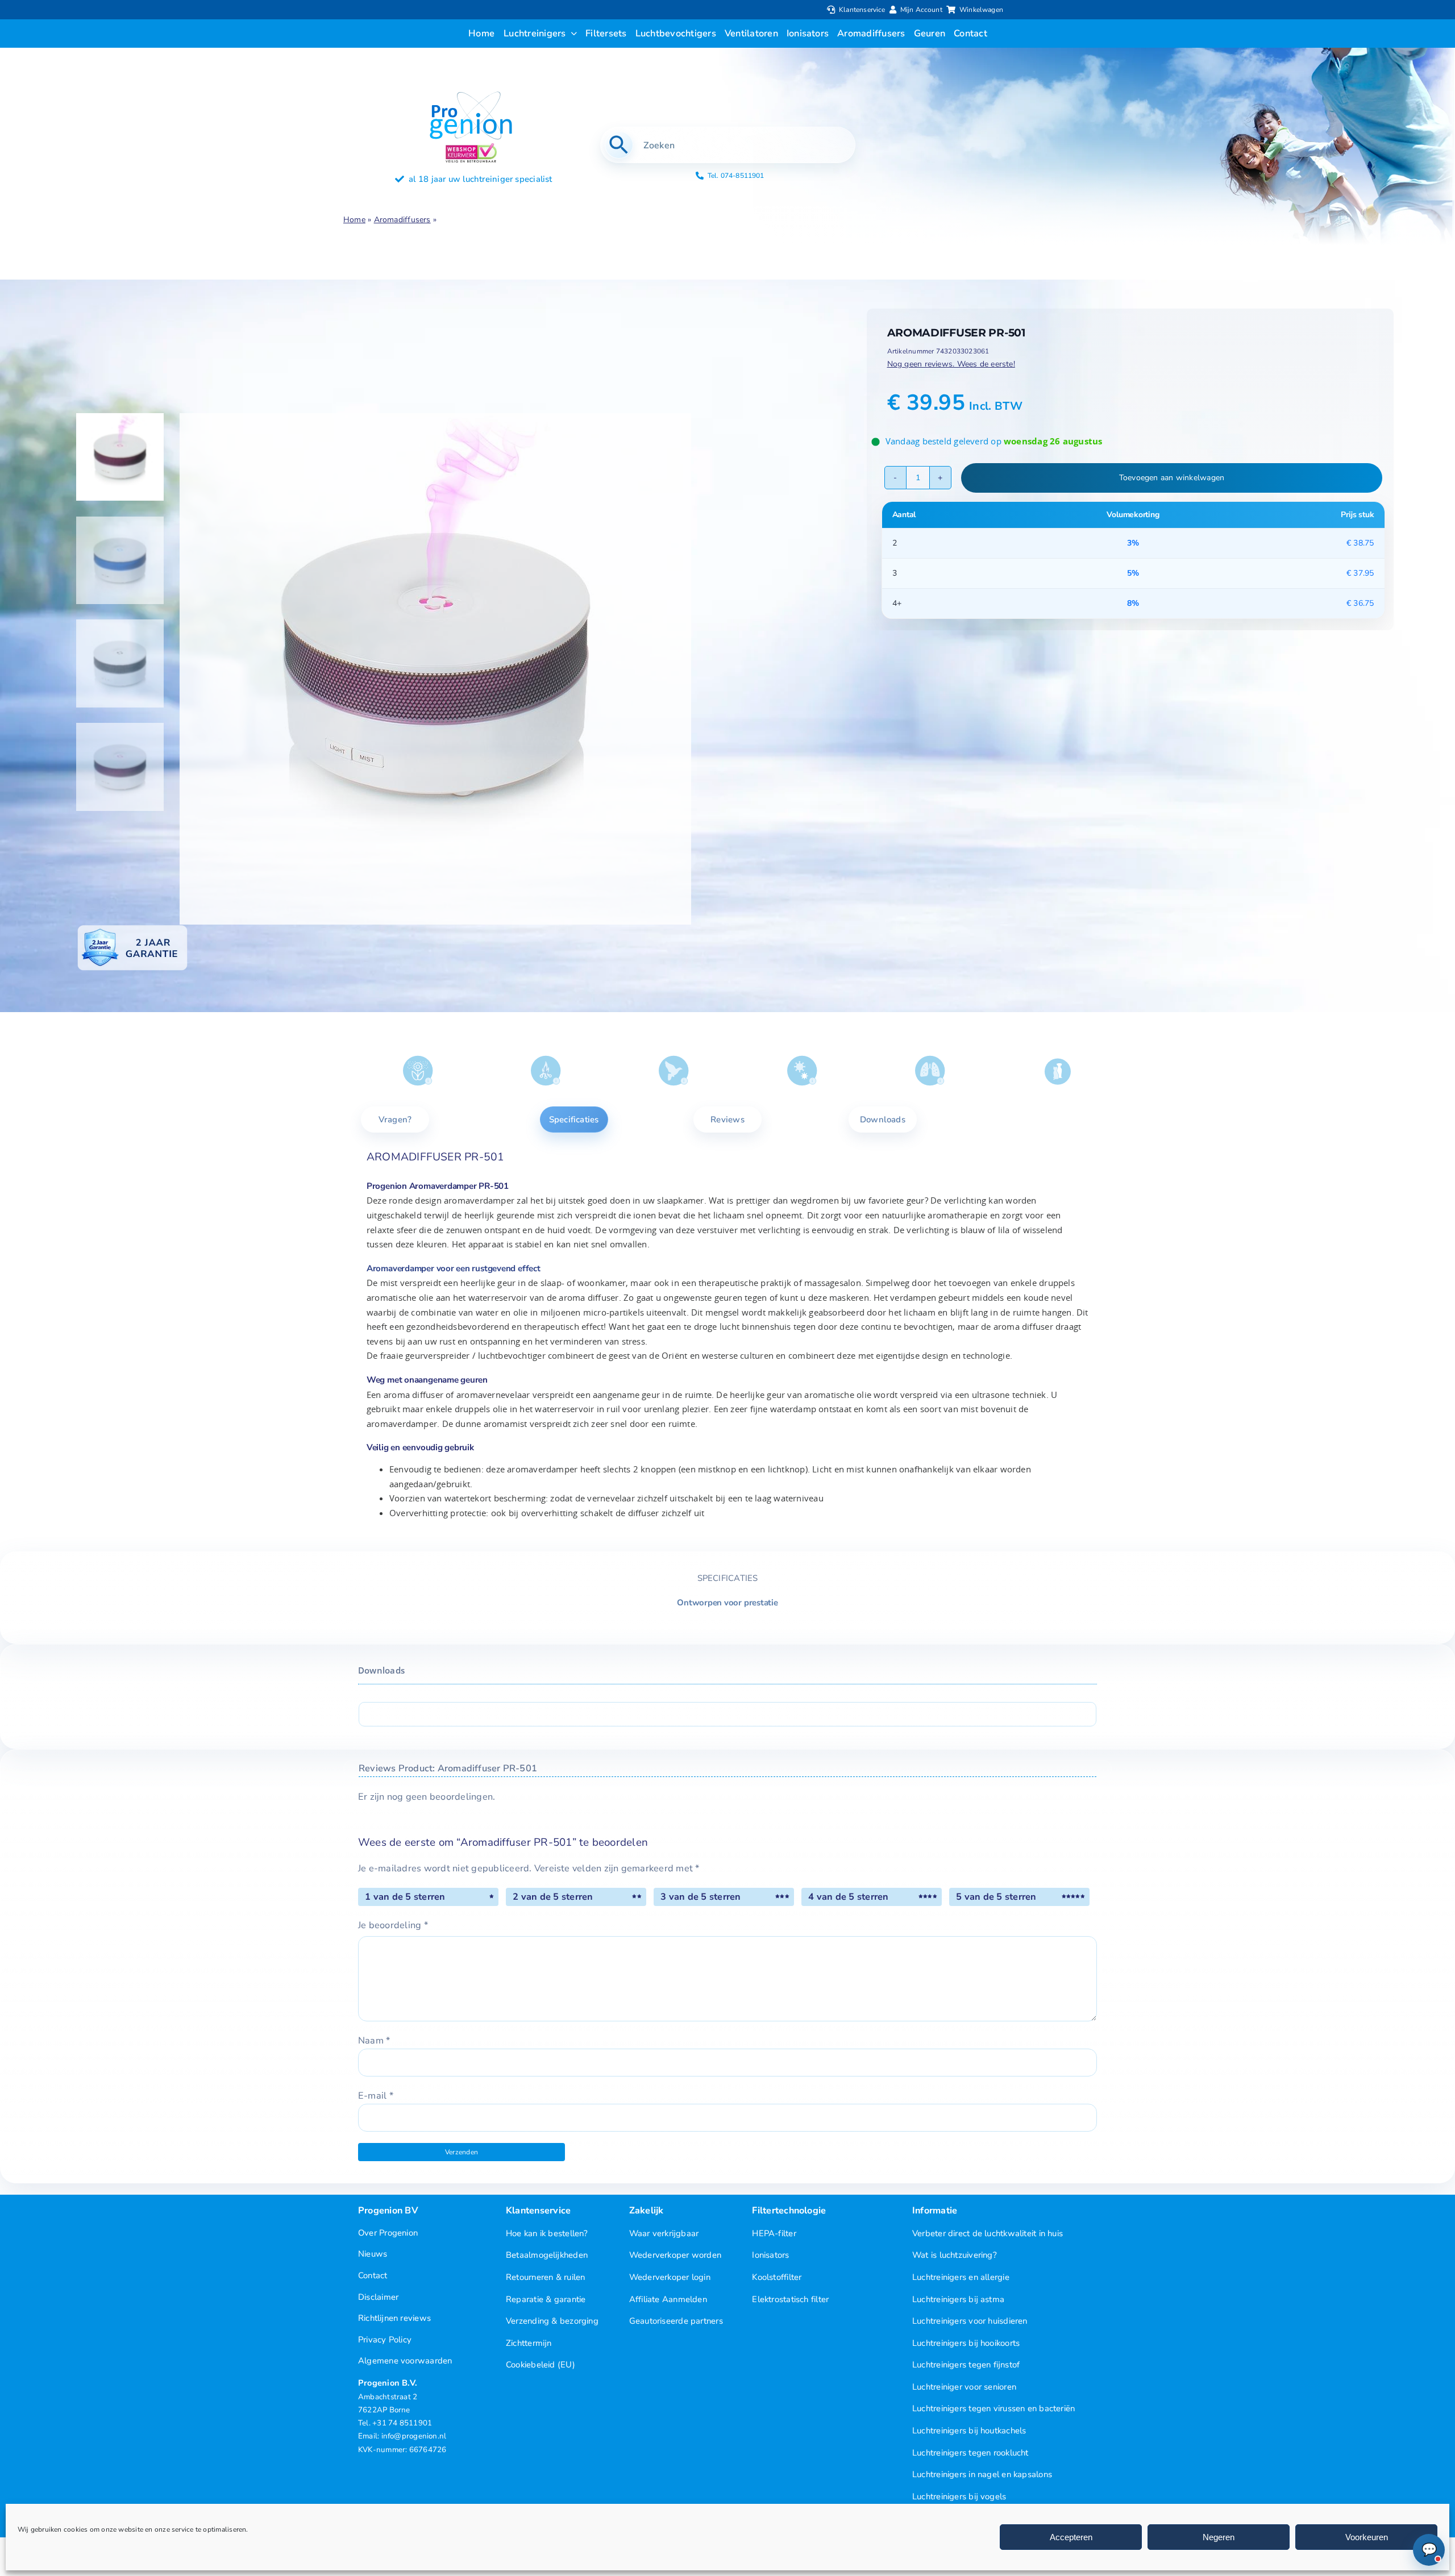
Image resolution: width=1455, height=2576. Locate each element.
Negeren (1219, 2537)
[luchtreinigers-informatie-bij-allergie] (418, 1071)
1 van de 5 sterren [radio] (405, 1897)
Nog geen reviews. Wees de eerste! (951, 364)
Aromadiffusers (402, 220)
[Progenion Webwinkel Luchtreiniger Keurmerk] (471, 147)
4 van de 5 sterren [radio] (848, 1897)
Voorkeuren (1367, 2537)
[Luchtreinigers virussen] (802, 1071)
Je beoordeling (393, 1925)
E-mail (376, 2096)
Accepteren (1071, 2537)
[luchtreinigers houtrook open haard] (546, 1071)
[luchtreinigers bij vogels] (674, 1071)
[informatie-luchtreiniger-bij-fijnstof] (930, 1071)
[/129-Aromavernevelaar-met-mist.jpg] (472, 669)
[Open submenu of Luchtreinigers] (572, 34)
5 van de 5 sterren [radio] (996, 1897)
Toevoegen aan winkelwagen (1172, 478)
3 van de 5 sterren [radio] (701, 1897)
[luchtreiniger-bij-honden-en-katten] (1058, 1071)
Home (354, 220)
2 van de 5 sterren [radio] (553, 1897)
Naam (374, 2040)
